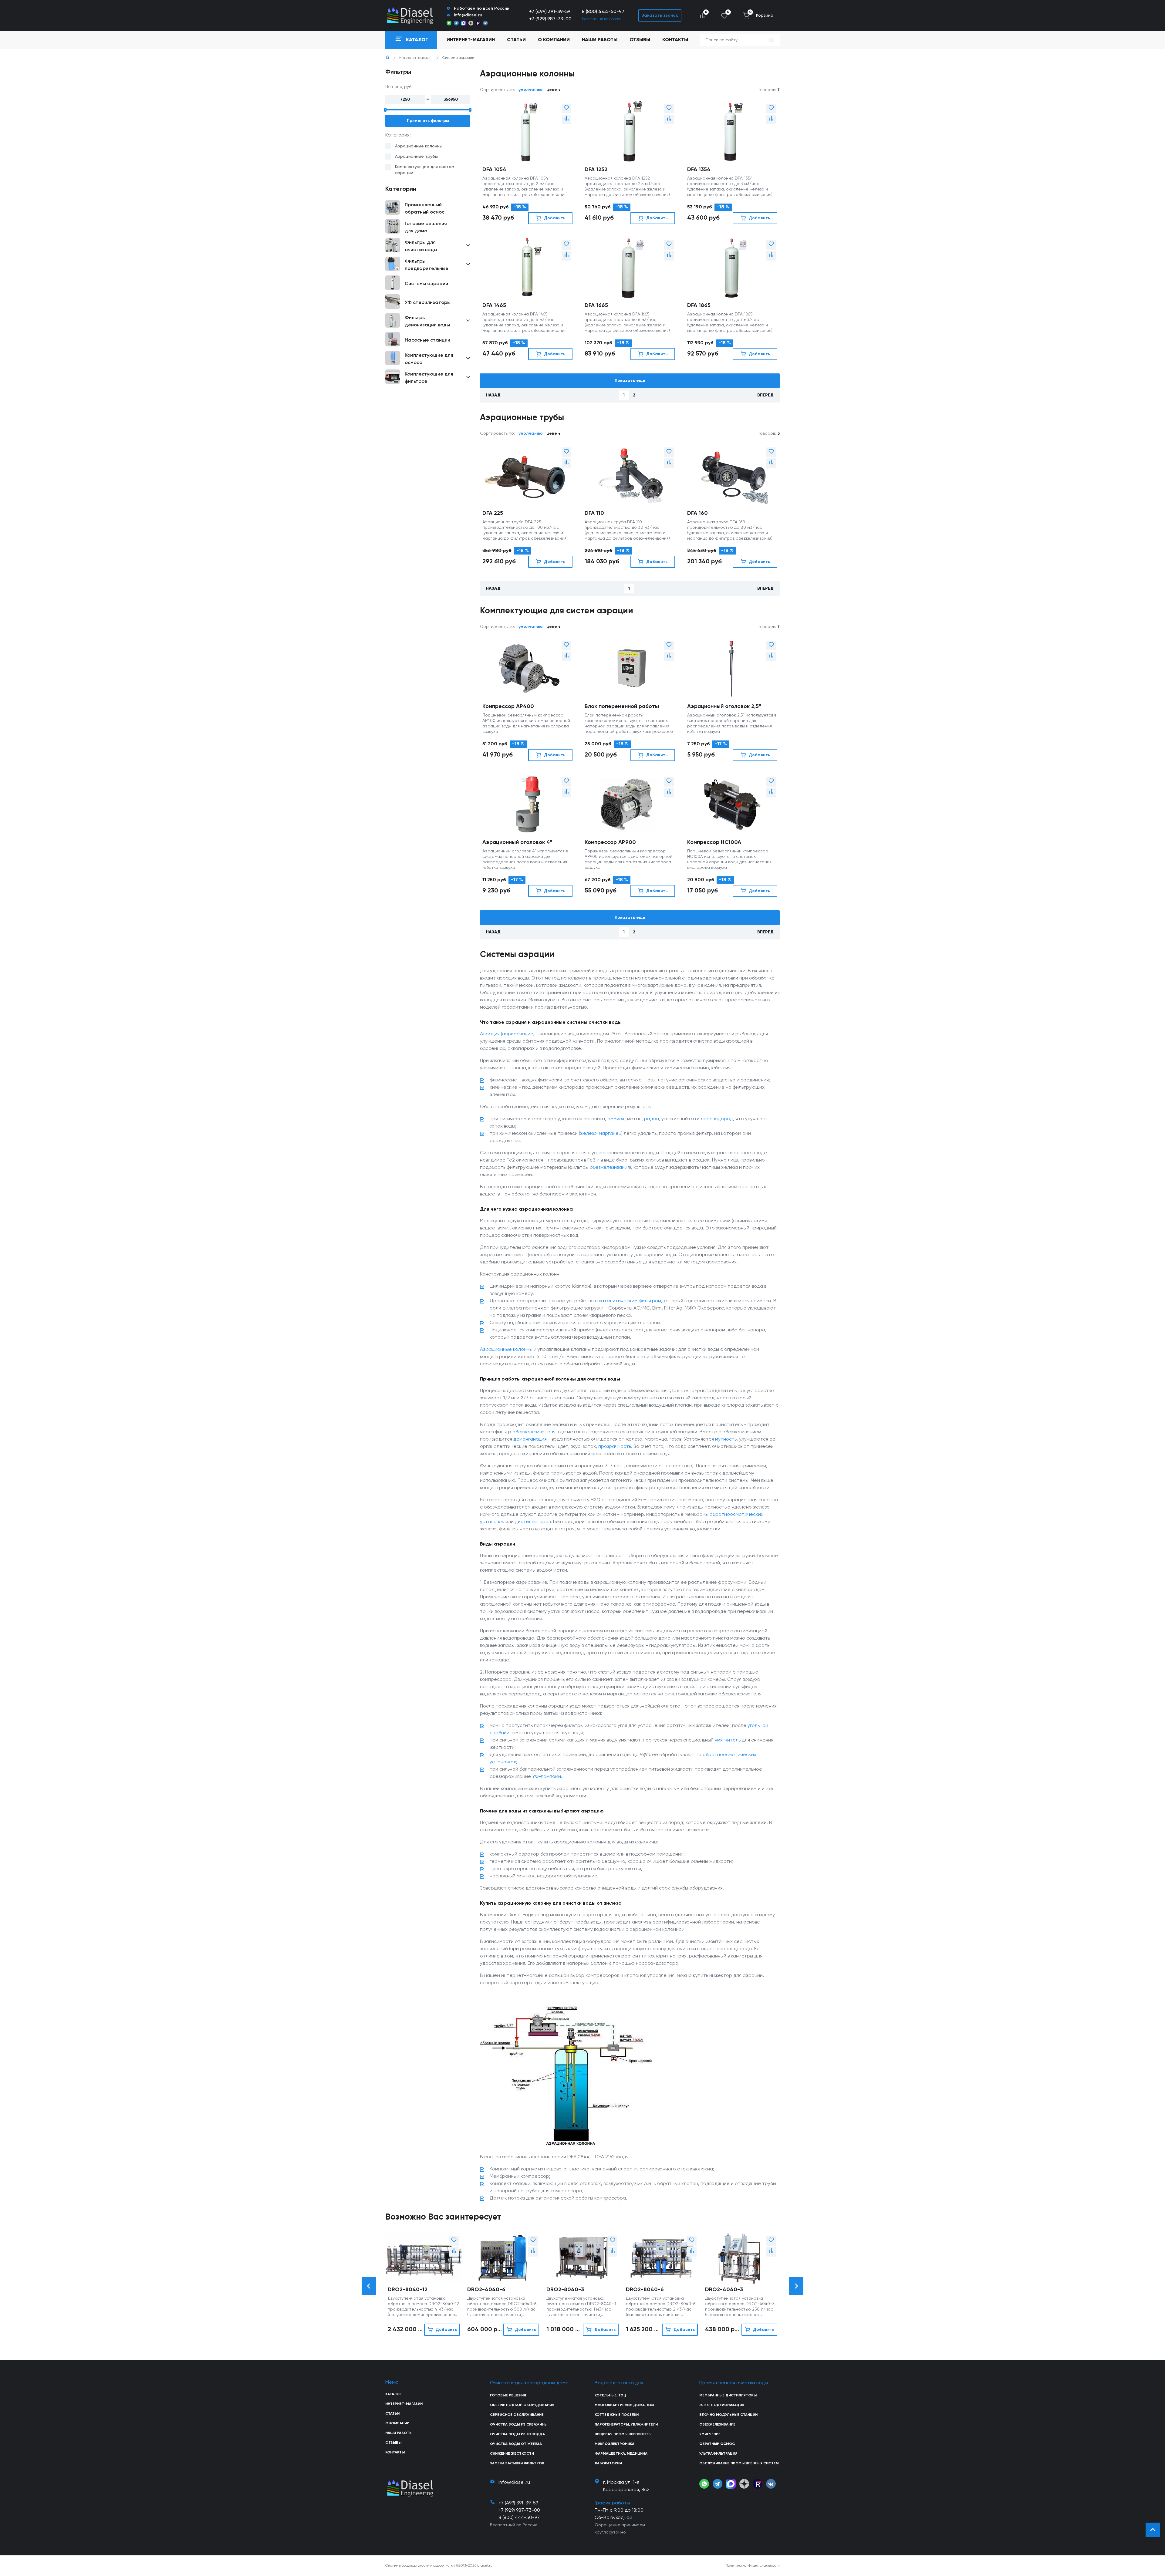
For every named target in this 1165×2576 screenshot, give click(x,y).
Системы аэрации (458, 58)
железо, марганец (601, 1134)
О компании (554, 40)
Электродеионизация (722, 2405)
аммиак (616, 1119)
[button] (369, 2286)
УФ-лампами (547, 1777)
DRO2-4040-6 (486, 2290)
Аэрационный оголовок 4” (517, 842)
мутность (726, 1439)
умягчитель (728, 1740)
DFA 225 (493, 513)
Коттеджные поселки (617, 2415)
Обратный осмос (717, 2444)
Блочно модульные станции (728, 2415)
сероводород (717, 1119)
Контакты (675, 40)
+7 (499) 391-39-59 (550, 12)
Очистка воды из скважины (519, 2425)
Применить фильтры (428, 121)
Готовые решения (508, 2396)
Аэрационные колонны (506, 1350)
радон (652, 1119)
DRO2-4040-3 (724, 2290)
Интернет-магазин (416, 58)
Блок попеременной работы (622, 706)
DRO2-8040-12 (408, 2290)
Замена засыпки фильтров (517, 2463)
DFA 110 (594, 513)
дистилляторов (533, 1522)
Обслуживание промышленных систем (739, 2463)
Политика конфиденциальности (753, 2566)
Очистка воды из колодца (517, 2434)
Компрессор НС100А (714, 842)
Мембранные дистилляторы (728, 2396)
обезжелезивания (610, 1168)
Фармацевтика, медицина (621, 2454)
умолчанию (531, 90)
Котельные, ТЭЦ (610, 2396)
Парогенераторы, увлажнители (626, 2425)
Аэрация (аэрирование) (507, 1034)
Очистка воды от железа (516, 2444)
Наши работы (600, 40)
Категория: (398, 135)
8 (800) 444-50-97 (603, 12)
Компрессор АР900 (610, 842)
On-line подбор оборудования (522, 2405)
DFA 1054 (494, 170)
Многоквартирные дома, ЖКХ (624, 2405)
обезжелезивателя (534, 1432)
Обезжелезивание (717, 2425)
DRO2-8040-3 (565, 2290)
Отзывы (640, 40)
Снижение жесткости (512, 2454)
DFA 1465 (494, 305)
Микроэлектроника (615, 2444)
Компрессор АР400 (508, 706)
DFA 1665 (596, 305)
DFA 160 (697, 513)
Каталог (393, 2394)
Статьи (516, 40)
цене (552, 90)
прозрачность (615, 1447)
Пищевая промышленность (623, 2434)
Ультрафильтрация (718, 2454)
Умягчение (710, 2434)
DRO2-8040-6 (645, 2290)
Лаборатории (608, 2463)
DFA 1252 (596, 170)
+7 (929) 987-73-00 (550, 19)
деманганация (530, 1439)
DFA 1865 (699, 305)
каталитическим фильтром (630, 1301)
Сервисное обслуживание (517, 2415)
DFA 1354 (699, 170)
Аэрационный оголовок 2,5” (724, 706)
